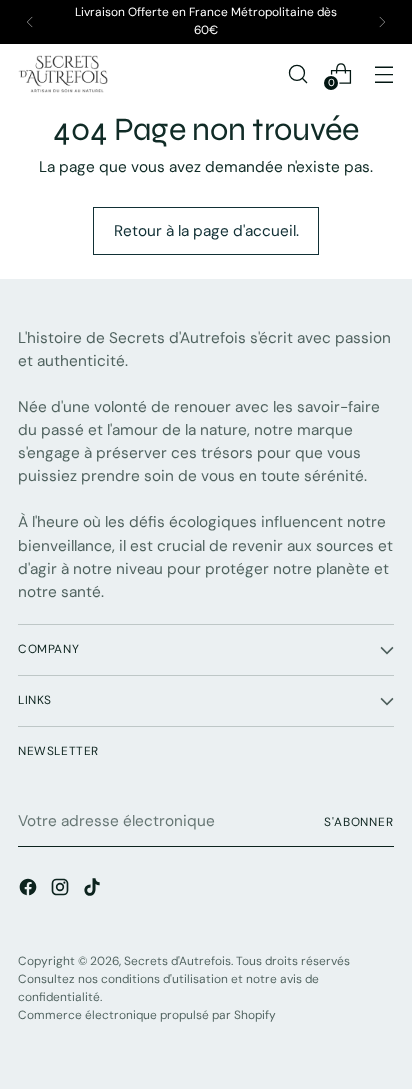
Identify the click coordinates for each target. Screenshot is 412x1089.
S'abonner (359, 822)
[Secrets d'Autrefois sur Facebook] (30, 890)
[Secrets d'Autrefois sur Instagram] (62, 890)
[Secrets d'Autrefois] (63, 74)
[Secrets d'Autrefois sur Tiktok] (94, 890)
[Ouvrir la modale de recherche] (297, 73)
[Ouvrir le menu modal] (383, 73)
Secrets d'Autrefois (177, 961)
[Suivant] (382, 22)
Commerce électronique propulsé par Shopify (147, 1015)
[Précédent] (30, 22)
